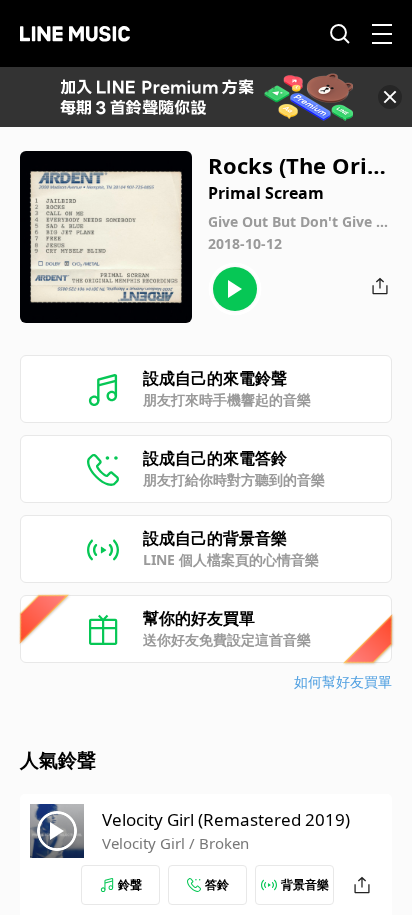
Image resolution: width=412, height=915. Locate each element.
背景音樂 (305, 884)
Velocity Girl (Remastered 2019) (226, 819)
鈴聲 (130, 884)
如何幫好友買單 (343, 681)
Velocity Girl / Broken (175, 843)
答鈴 (217, 884)
